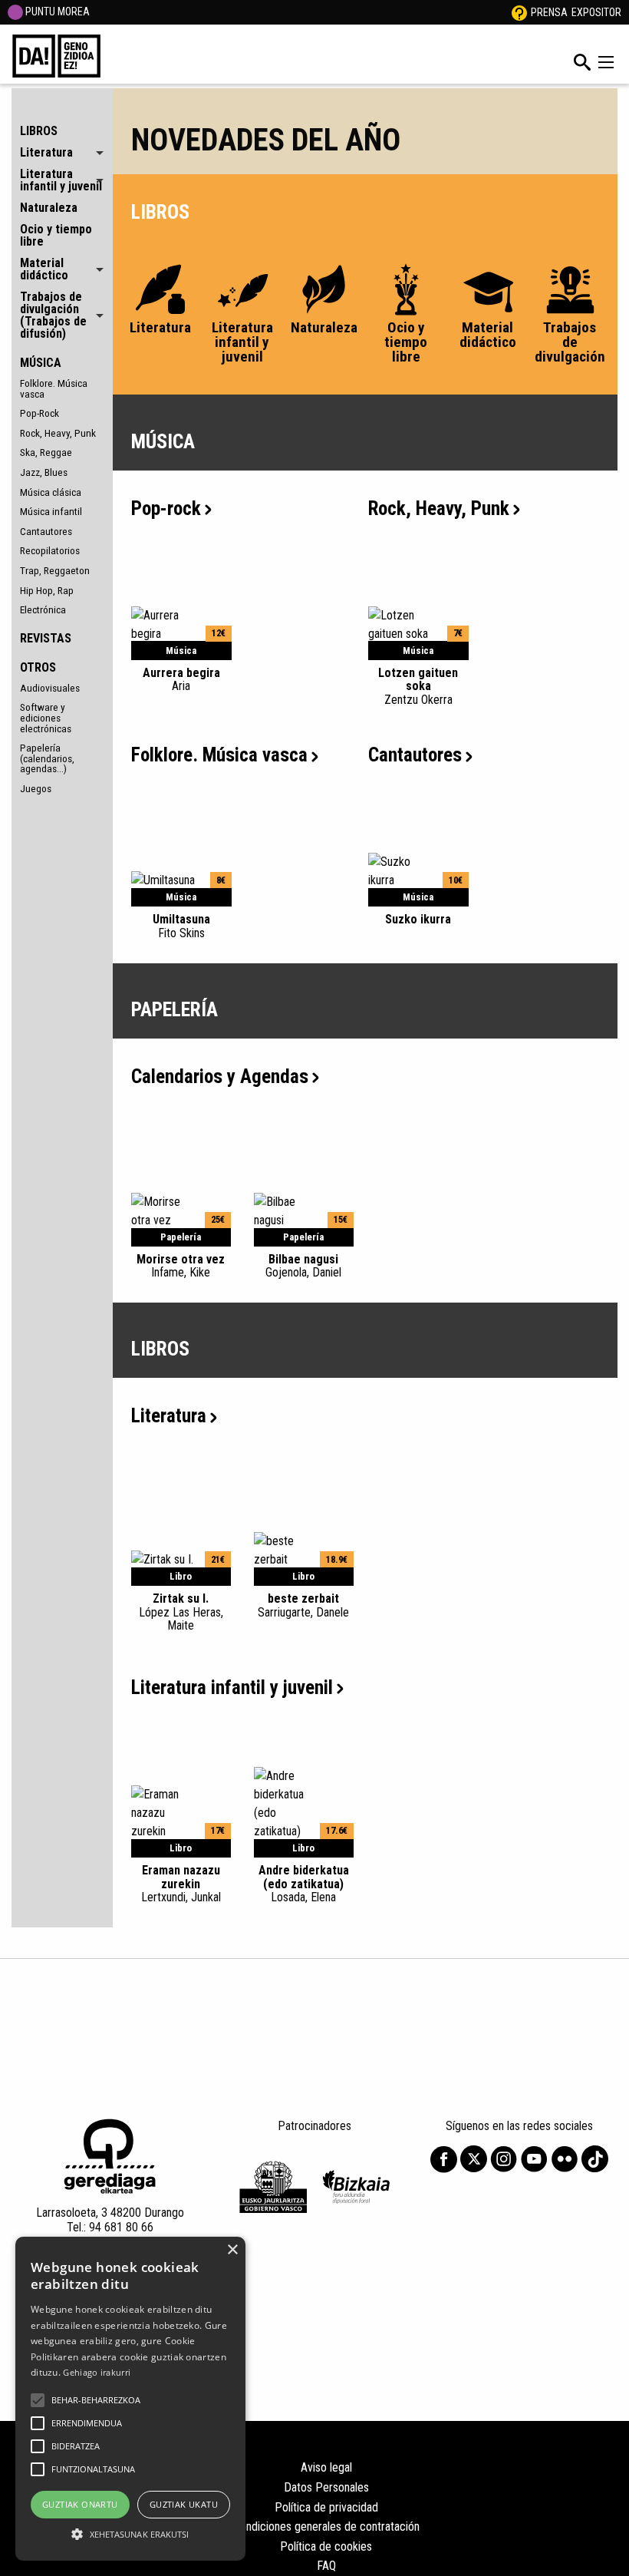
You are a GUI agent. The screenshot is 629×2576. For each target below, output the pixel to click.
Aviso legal (326, 2467)
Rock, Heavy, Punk (58, 433)
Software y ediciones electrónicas (46, 717)
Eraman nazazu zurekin (181, 1884)
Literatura (169, 1416)
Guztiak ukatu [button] (184, 2504)
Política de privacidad (326, 2507)
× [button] (232, 2250)
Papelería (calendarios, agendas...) (47, 758)
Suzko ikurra (418, 919)
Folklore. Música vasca (54, 388)
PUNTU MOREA (56, 12)
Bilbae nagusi (303, 1266)
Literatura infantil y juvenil (232, 1688)
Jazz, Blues (44, 472)
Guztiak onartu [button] (80, 2504)
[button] (38, 2400)
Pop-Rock (40, 413)
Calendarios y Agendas (220, 1077)
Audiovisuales (50, 688)
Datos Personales (326, 2487)
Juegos (36, 788)
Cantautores (46, 531)
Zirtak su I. (181, 1612)
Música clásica (51, 492)
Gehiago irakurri (97, 2372)
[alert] (130, 2399)
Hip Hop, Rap (47, 590)
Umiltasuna (181, 926)
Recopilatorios (50, 550)
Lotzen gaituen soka (418, 686)
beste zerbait (303, 1605)
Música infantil (51, 511)
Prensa (549, 12)
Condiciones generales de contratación (326, 2526)
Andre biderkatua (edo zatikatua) (304, 1884)
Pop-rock (166, 509)
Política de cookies (326, 2546)
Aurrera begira (181, 679)
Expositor (596, 12)
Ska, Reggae (46, 452)
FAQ (326, 2566)
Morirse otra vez (181, 1266)
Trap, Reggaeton (55, 570)
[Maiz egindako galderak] (519, 12)
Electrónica (43, 609)
